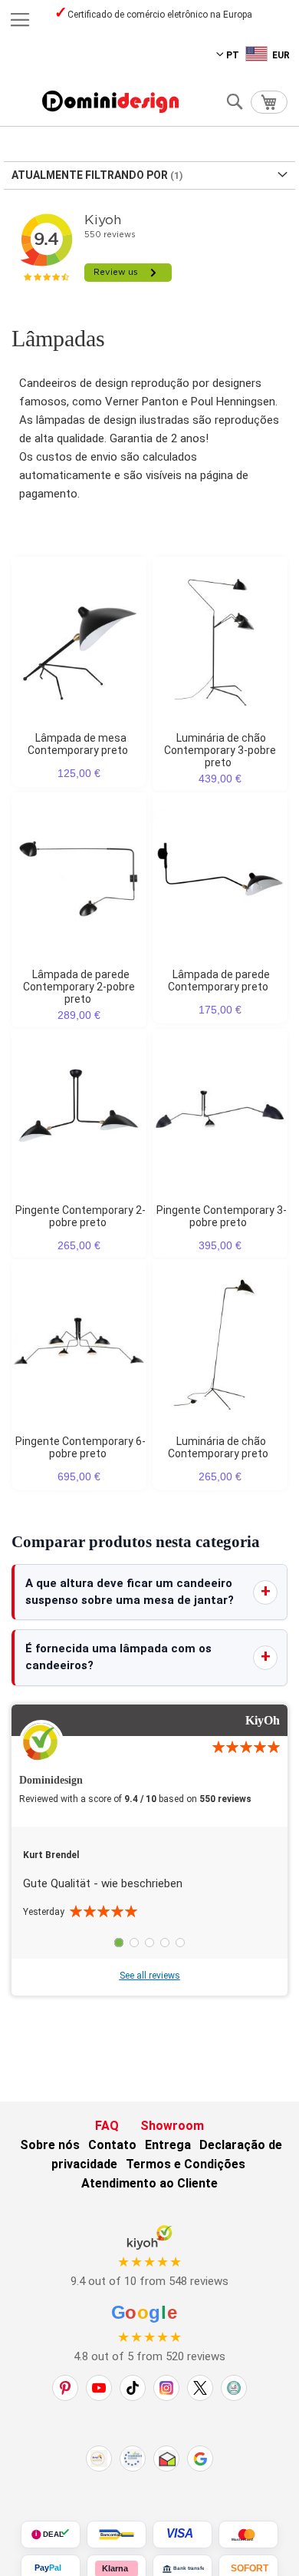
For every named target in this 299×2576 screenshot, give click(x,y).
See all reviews (150, 1976)
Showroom (172, 2126)
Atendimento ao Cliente (149, 2183)
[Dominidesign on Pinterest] (65, 2388)
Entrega (168, 2145)
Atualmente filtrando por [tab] (90, 175)
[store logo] (110, 102)
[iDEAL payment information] (51, 2535)
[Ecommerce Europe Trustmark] (133, 2459)
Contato (112, 2145)
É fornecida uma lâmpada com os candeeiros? (118, 1657)
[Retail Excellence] (99, 2459)
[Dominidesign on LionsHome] (234, 2388)
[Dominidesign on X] (200, 2388)
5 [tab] (180, 1943)
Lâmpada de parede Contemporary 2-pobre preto (79, 987)
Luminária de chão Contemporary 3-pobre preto (220, 750)
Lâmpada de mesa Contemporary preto (78, 744)
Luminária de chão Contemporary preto (218, 1447)
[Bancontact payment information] (117, 2535)
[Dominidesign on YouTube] (99, 2388)
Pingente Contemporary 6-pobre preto (80, 1447)
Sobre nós (50, 2145)
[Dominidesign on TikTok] (133, 2388)
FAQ (107, 2126)
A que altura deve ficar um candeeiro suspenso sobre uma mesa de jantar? (130, 1592)
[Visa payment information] (182, 2535)
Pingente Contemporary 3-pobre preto (222, 1216)
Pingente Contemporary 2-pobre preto (80, 1216)
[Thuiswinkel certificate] (166, 2459)
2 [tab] (134, 1943)
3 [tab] (149, 1943)
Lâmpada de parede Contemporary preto (219, 980)
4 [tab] (165, 1943)
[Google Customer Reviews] (200, 2459)
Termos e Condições (186, 2164)
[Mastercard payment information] (248, 2535)
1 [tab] (119, 1943)
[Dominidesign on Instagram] (166, 2388)
